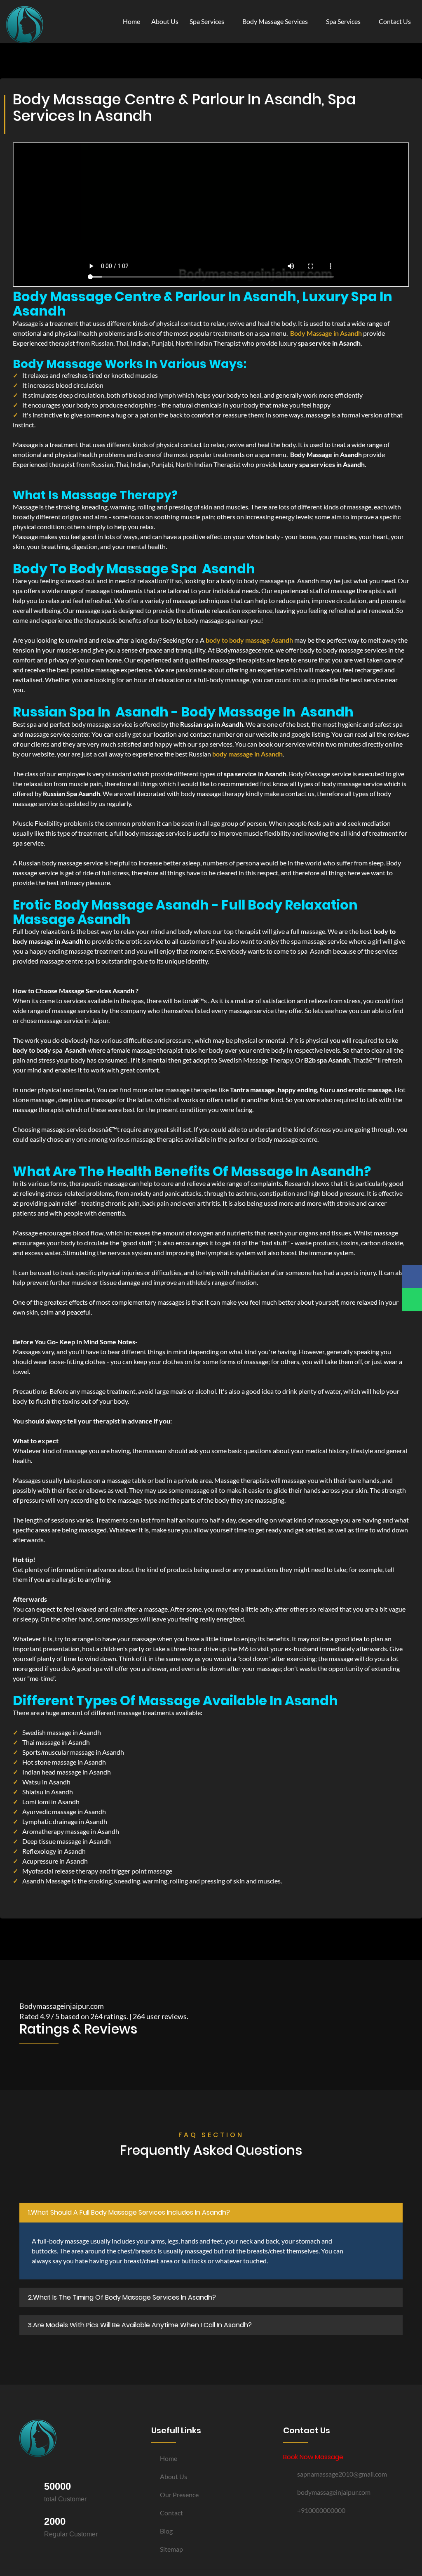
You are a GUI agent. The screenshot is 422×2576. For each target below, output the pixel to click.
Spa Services (207, 21)
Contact (171, 2513)
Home (131, 21)
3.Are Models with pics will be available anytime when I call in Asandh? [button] (140, 2325)
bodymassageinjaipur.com (334, 2492)
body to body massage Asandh (249, 640)
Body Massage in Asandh (326, 333)
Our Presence (179, 2495)
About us (173, 2476)
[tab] (211, 2213)
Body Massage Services (276, 21)
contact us (395, 21)
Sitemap (171, 2549)
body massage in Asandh (247, 754)
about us (165, 21)
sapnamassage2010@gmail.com (342, 2474)
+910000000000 (321, 2510)
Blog (166, 2531)
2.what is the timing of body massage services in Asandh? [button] (122, 2297)
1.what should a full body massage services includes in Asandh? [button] (129, 2212)
